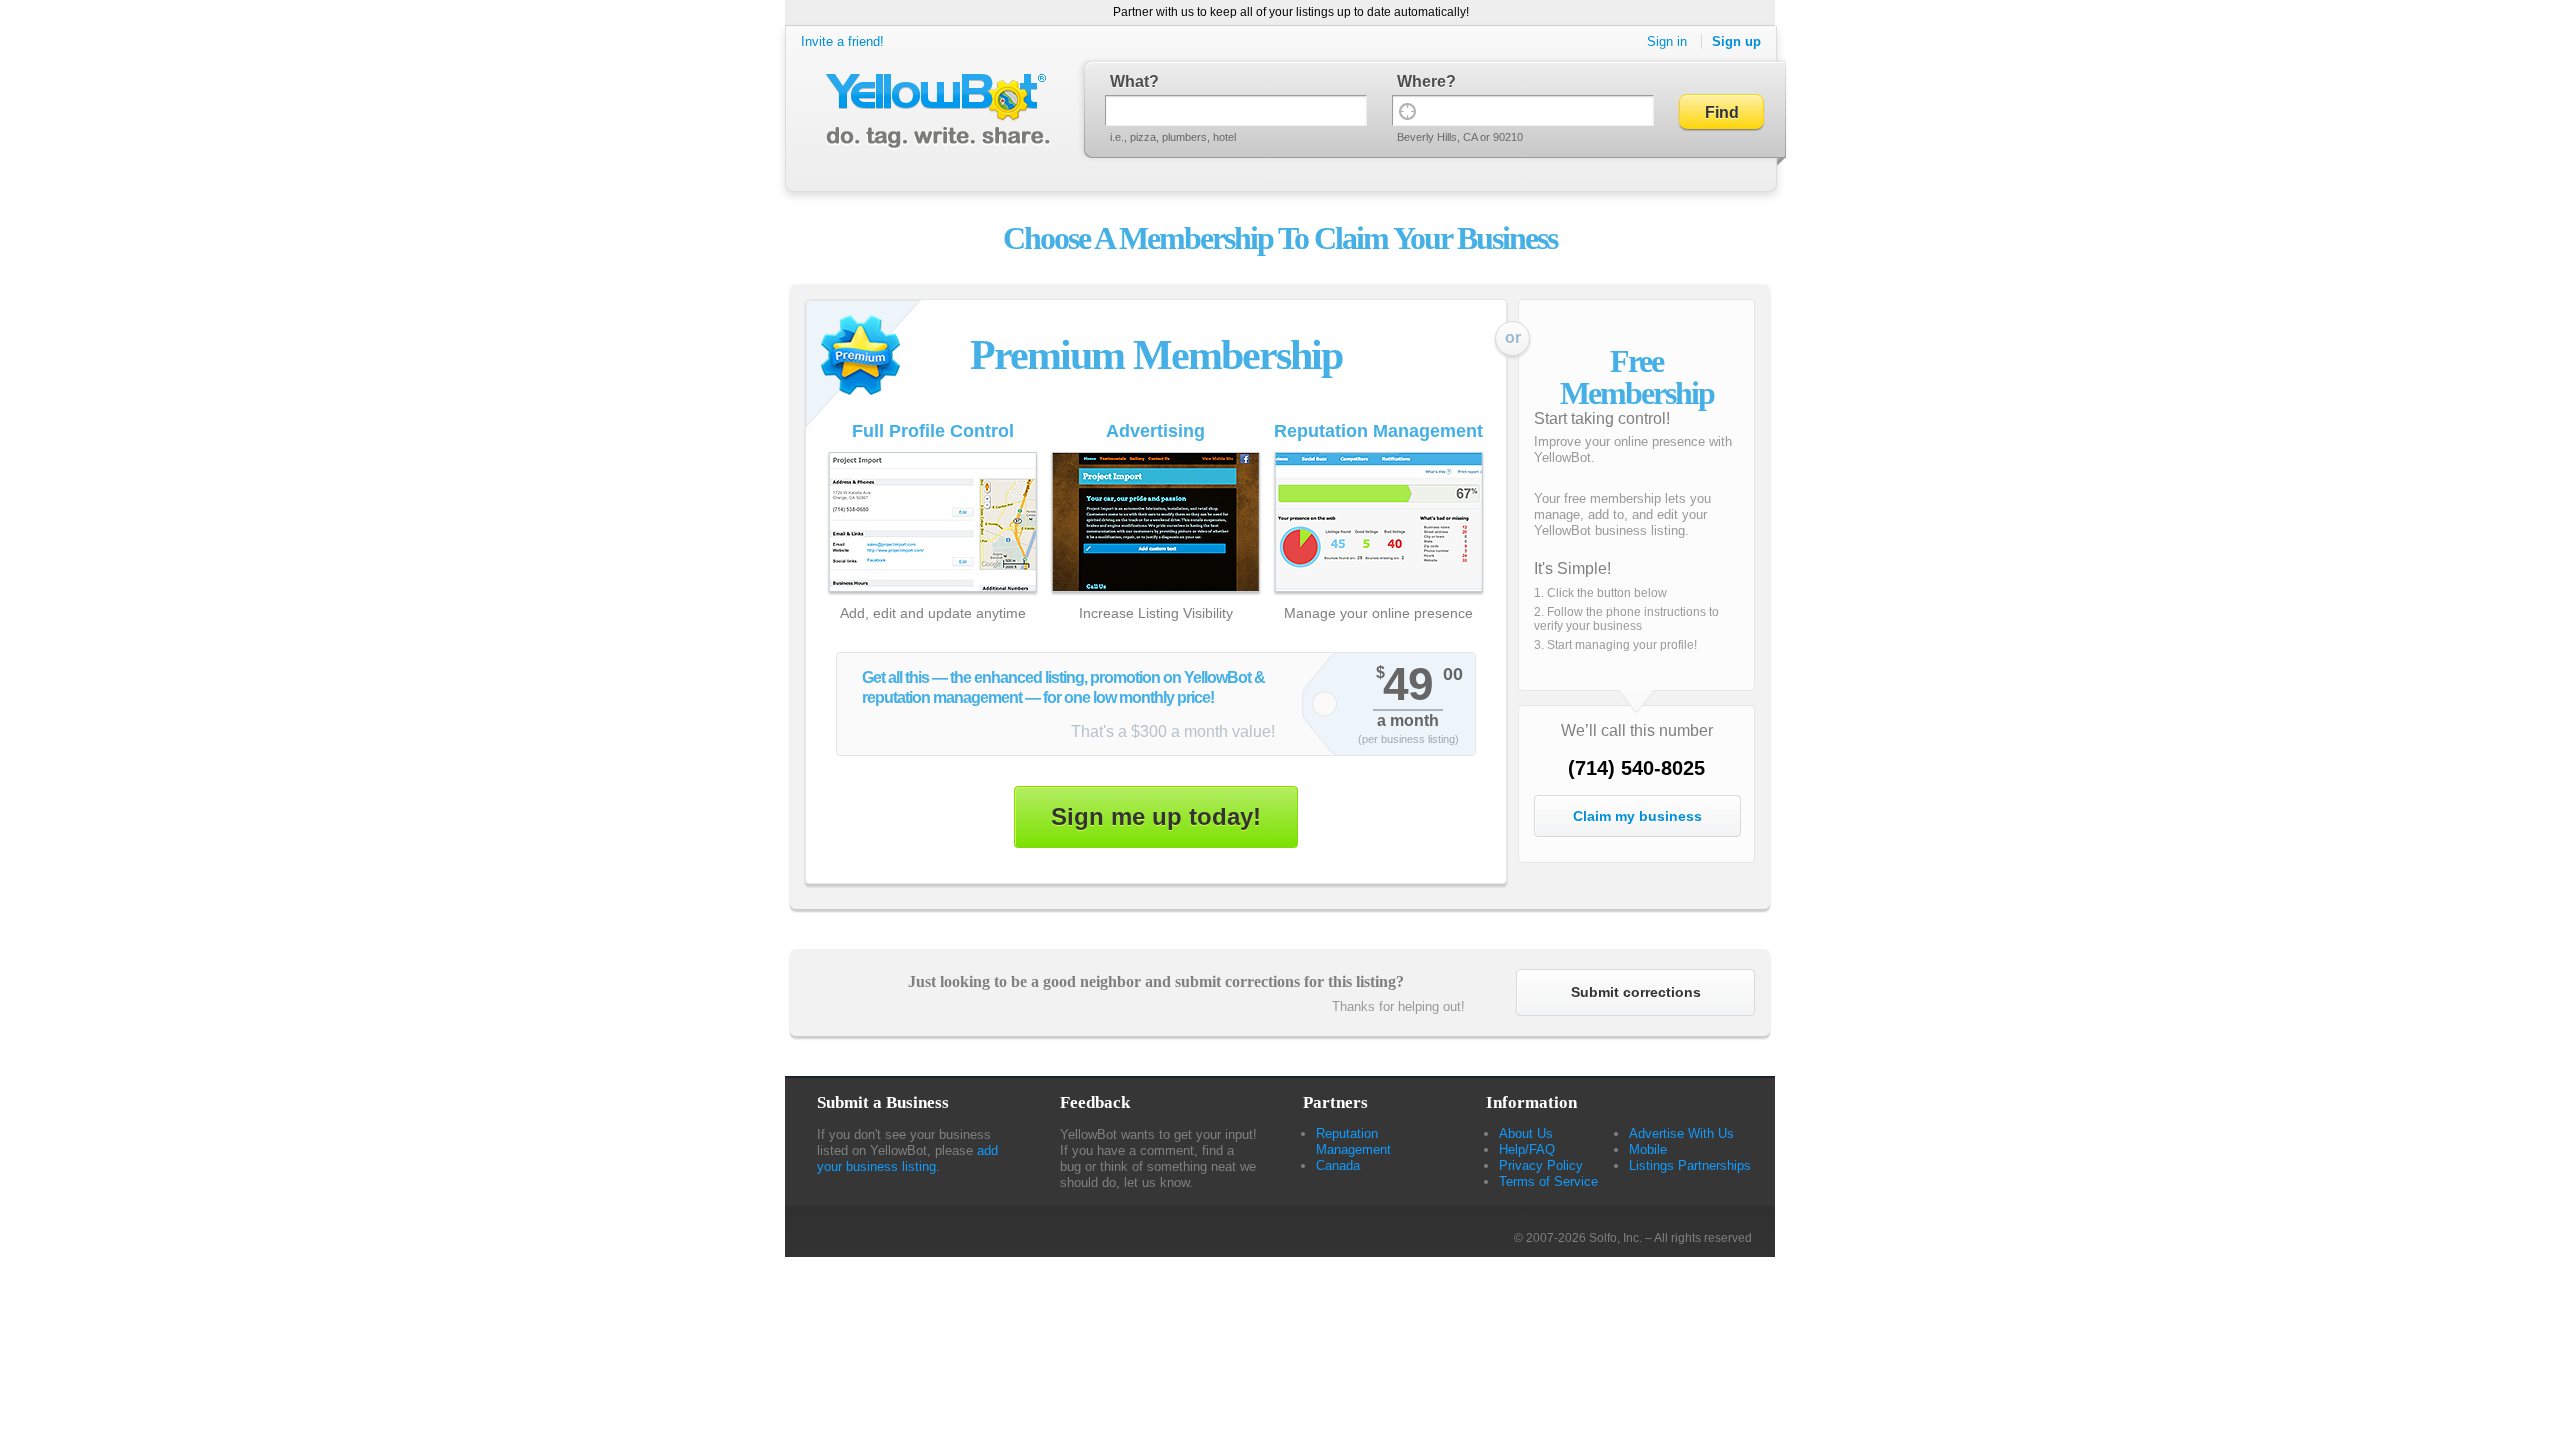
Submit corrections (1636, 992)
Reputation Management (1353, 1141)
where (1421, 81)
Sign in (1667, 41)
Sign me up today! (1156, 816)
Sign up (1736, 41)
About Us (1526, 1133)
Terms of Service (1548, 1181)
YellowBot (933, 111)
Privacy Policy (1541, 1165)
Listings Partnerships (1690, 1165)
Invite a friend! (842, 41)
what (1129, 81)
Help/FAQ (1527, 1149)
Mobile (1648, 1149)
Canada (1338, 1165)
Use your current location (1407, 110)
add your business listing (907, 1158)
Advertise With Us (1681, 1133)
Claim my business (1637, 816)
